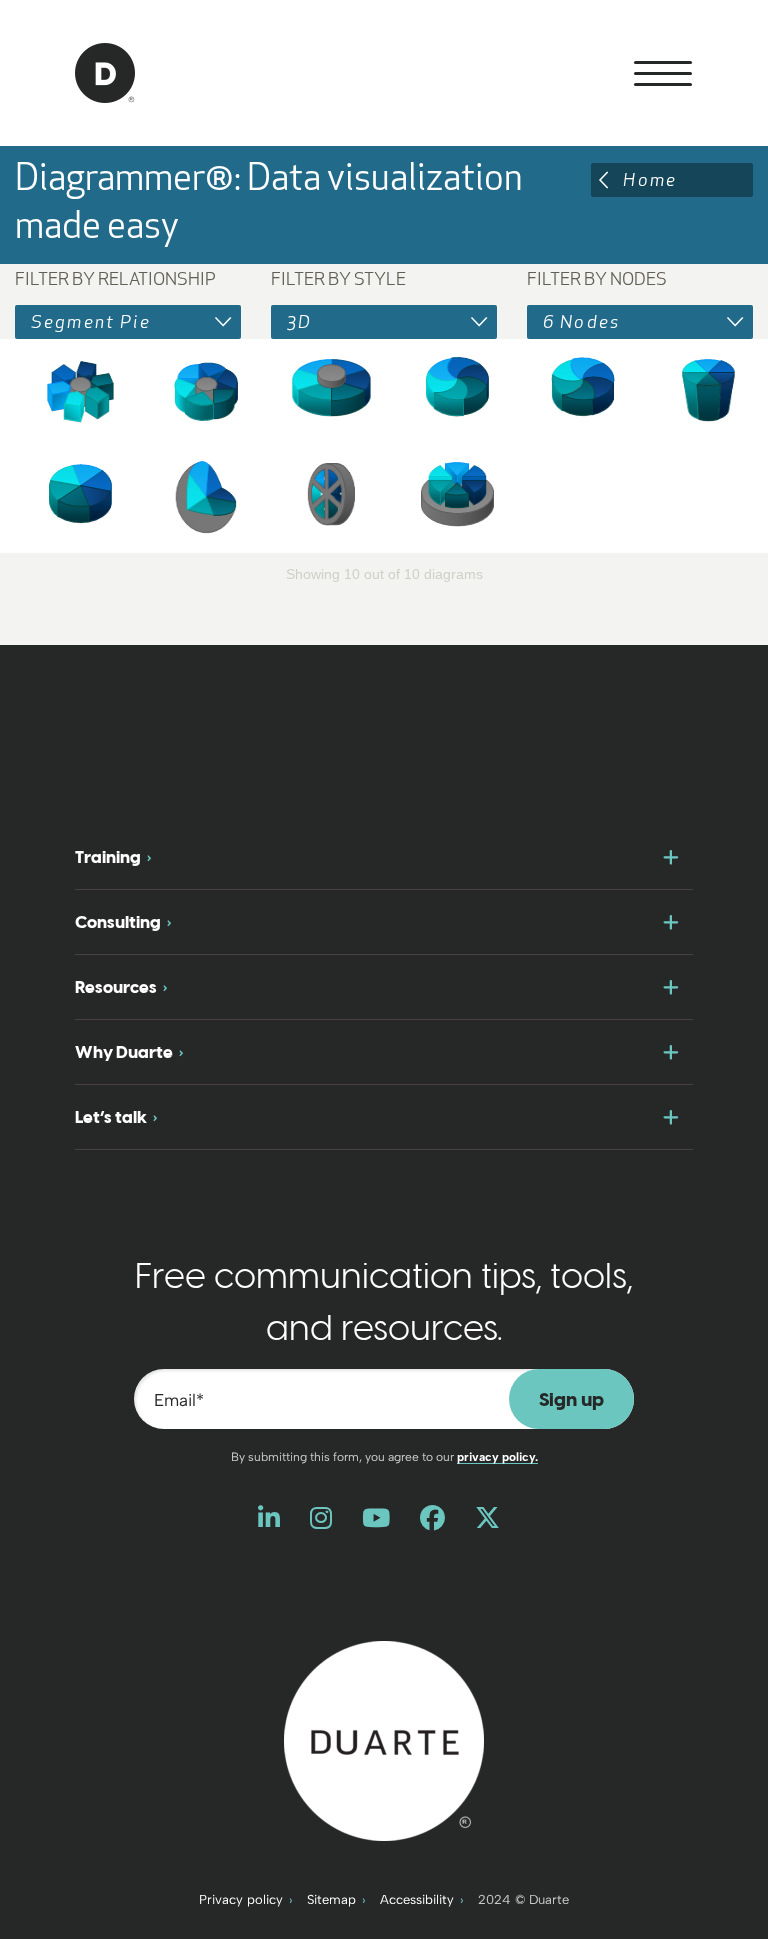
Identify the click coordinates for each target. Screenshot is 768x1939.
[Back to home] (384, 1739)
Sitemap (331, 1899)
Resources (116, 987)
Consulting (118, 922)
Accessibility (417, 1899)
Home (650, 179)
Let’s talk (111, 1117)
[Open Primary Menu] (663, 73)
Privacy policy (241, 1899)
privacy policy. (497, 1457)
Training (108, 857)
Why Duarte (124, 1052)
